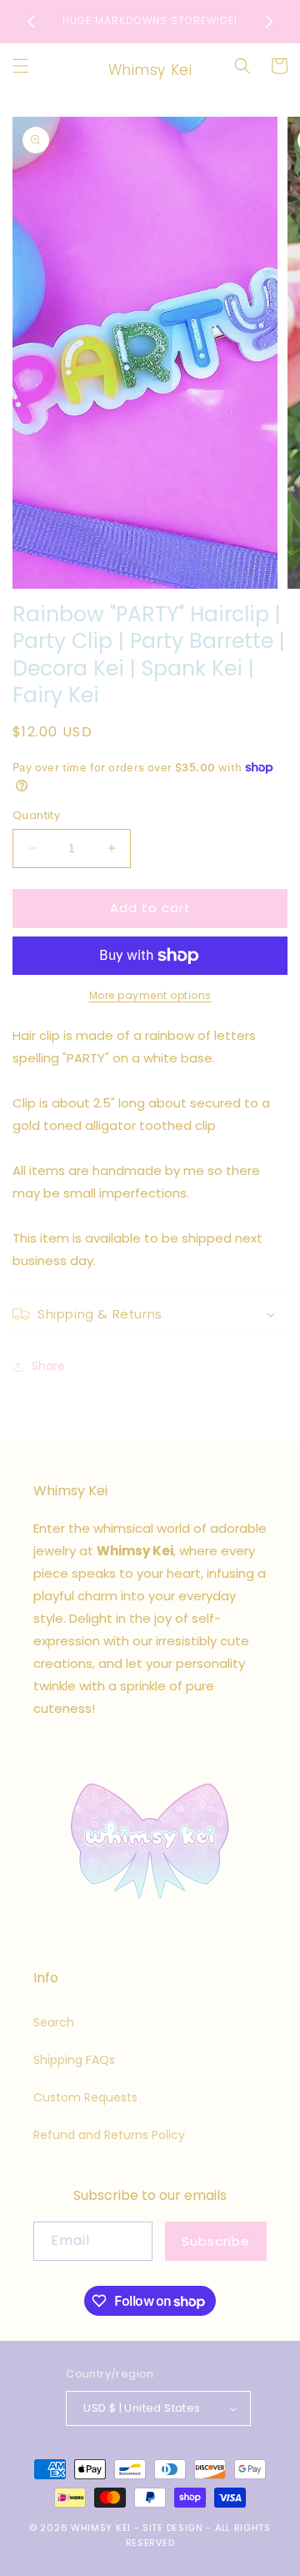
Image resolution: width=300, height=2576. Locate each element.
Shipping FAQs (74, 2060)
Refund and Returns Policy (109, 2135)
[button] (21, 66)
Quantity (36, 815)
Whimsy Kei (101, 2528)
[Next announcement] (269, 22)
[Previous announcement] (31, 22)
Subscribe (216, 2241)
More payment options (150, 995)
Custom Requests (85, 2097)
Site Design (173, 2528)
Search (54, 2022)
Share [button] (48, 1366)
